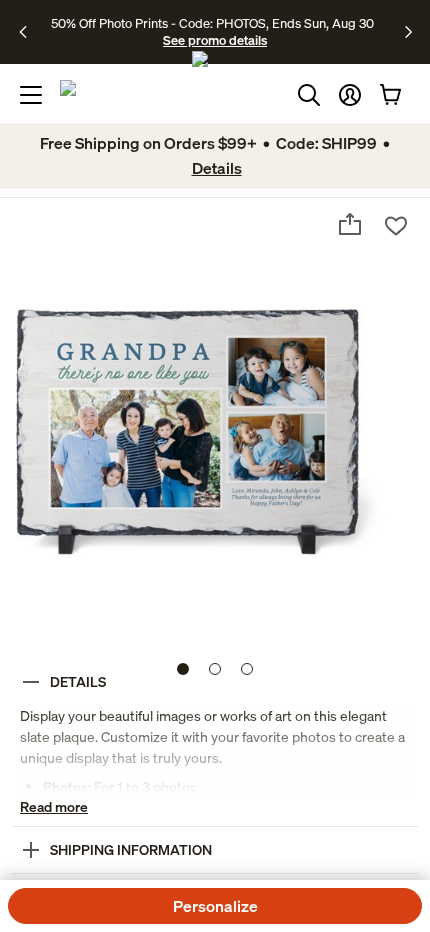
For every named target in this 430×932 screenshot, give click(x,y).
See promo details (215, 40)
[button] (350, 95)
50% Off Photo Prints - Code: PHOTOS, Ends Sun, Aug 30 (212, 23)
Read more (54, 806)
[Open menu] (31, 95)
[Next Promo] (408, 32)
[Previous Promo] (29, 32)
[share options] (350, 224)
